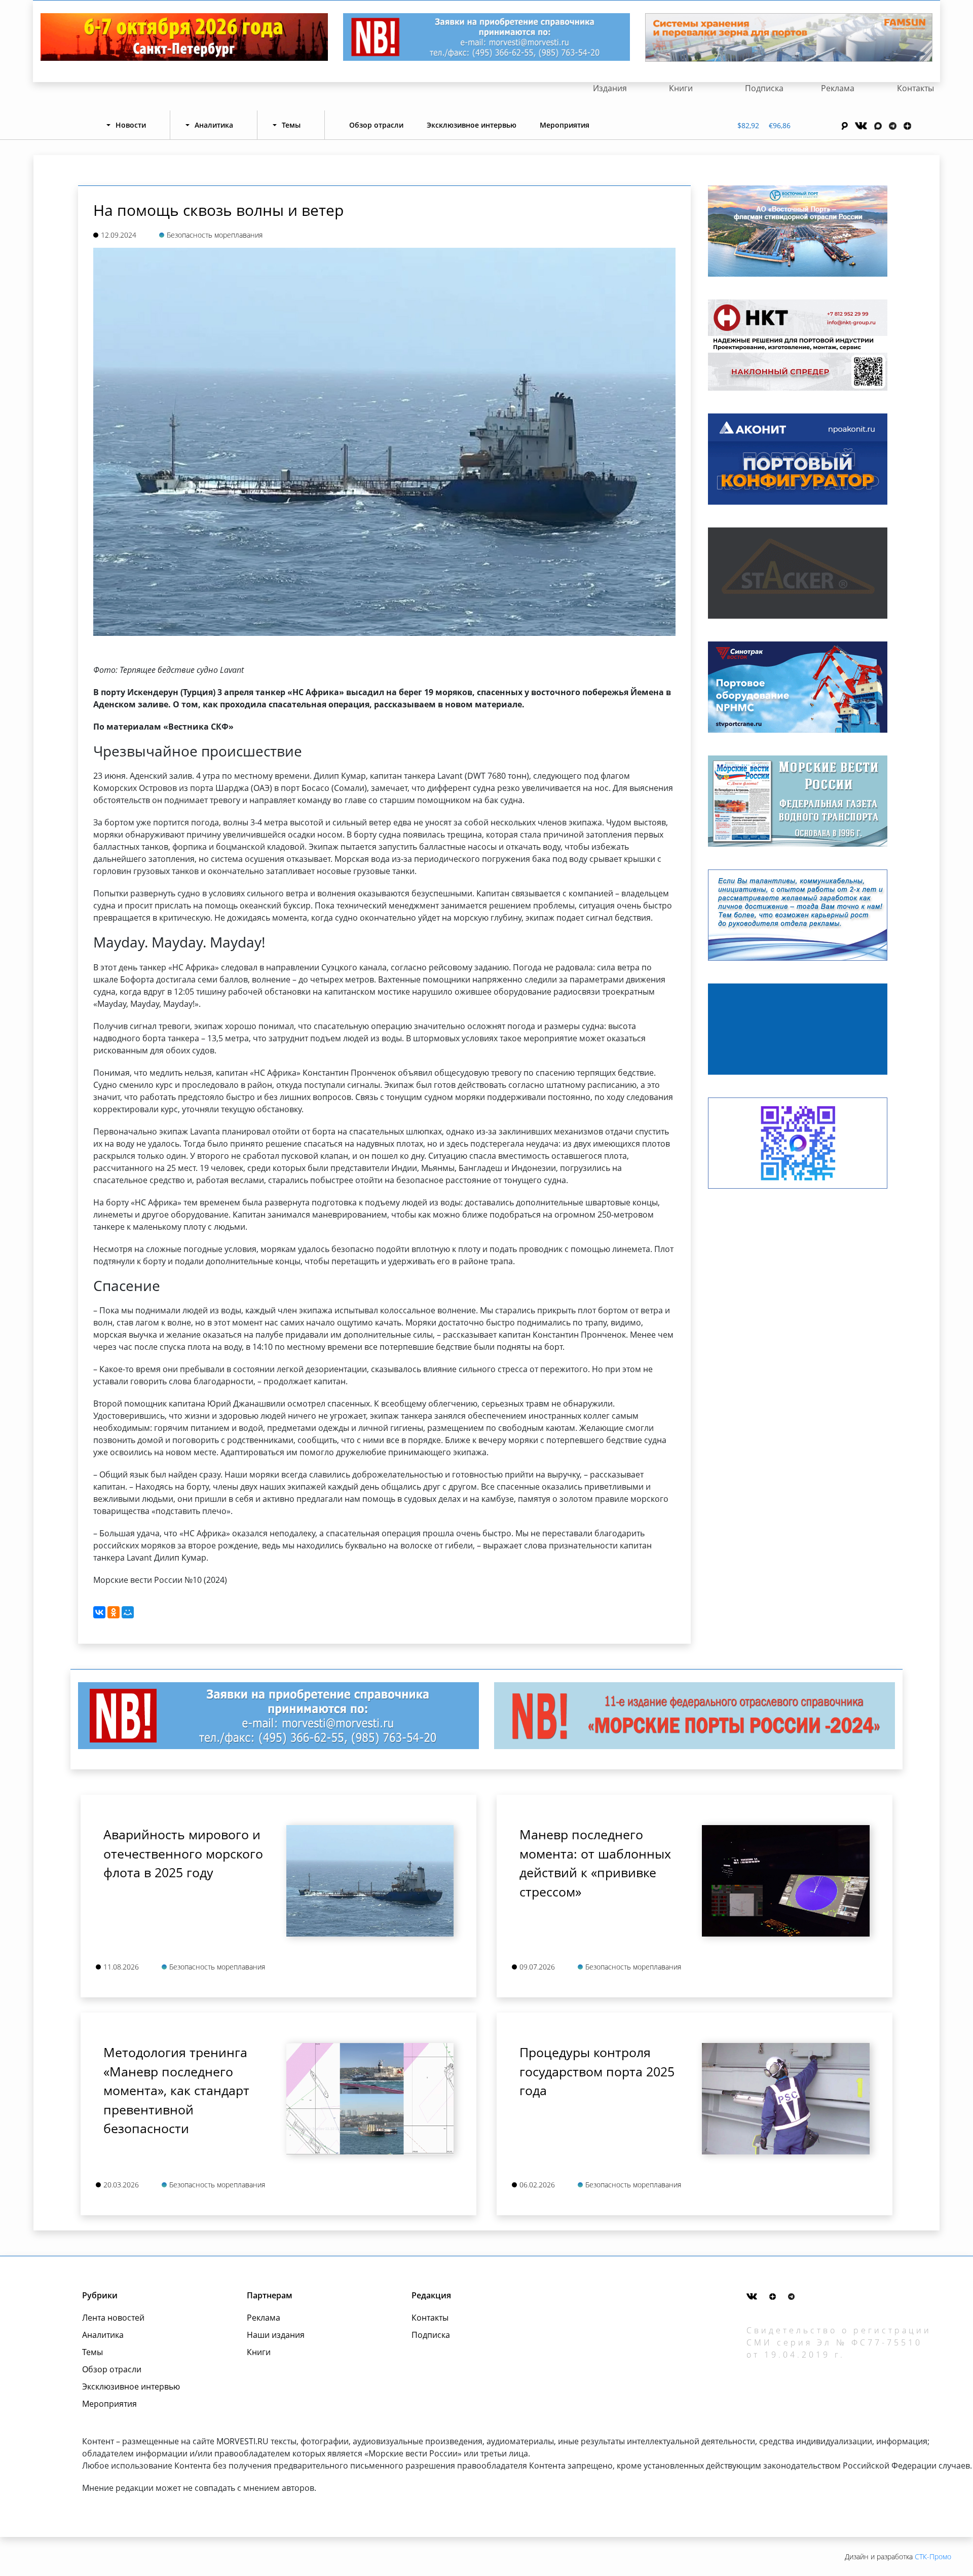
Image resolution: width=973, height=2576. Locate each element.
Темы (92, 2352)
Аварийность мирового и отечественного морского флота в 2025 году (183, 1853)
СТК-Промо (933, 2556)
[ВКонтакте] (99, 1612)
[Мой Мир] (128, 1612)
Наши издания (276, 2335)
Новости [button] (131, 125)
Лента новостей (113, 2318)
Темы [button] (291, 125)
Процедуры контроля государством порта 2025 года (597, 2071)
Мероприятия (565, 125)
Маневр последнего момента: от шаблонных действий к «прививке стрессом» (595, 1863)
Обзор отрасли (376, 125)
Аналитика (103, 2335)
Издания (610, 88)
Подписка (764, 88)
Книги (681, 88)
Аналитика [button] (214, 125)
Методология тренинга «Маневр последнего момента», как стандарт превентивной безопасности (176, 2090)
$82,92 (748, 125)
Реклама (838, 88)
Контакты (915, 88)
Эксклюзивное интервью (472, 125)
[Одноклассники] (114, 1612)
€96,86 (780, 125)
